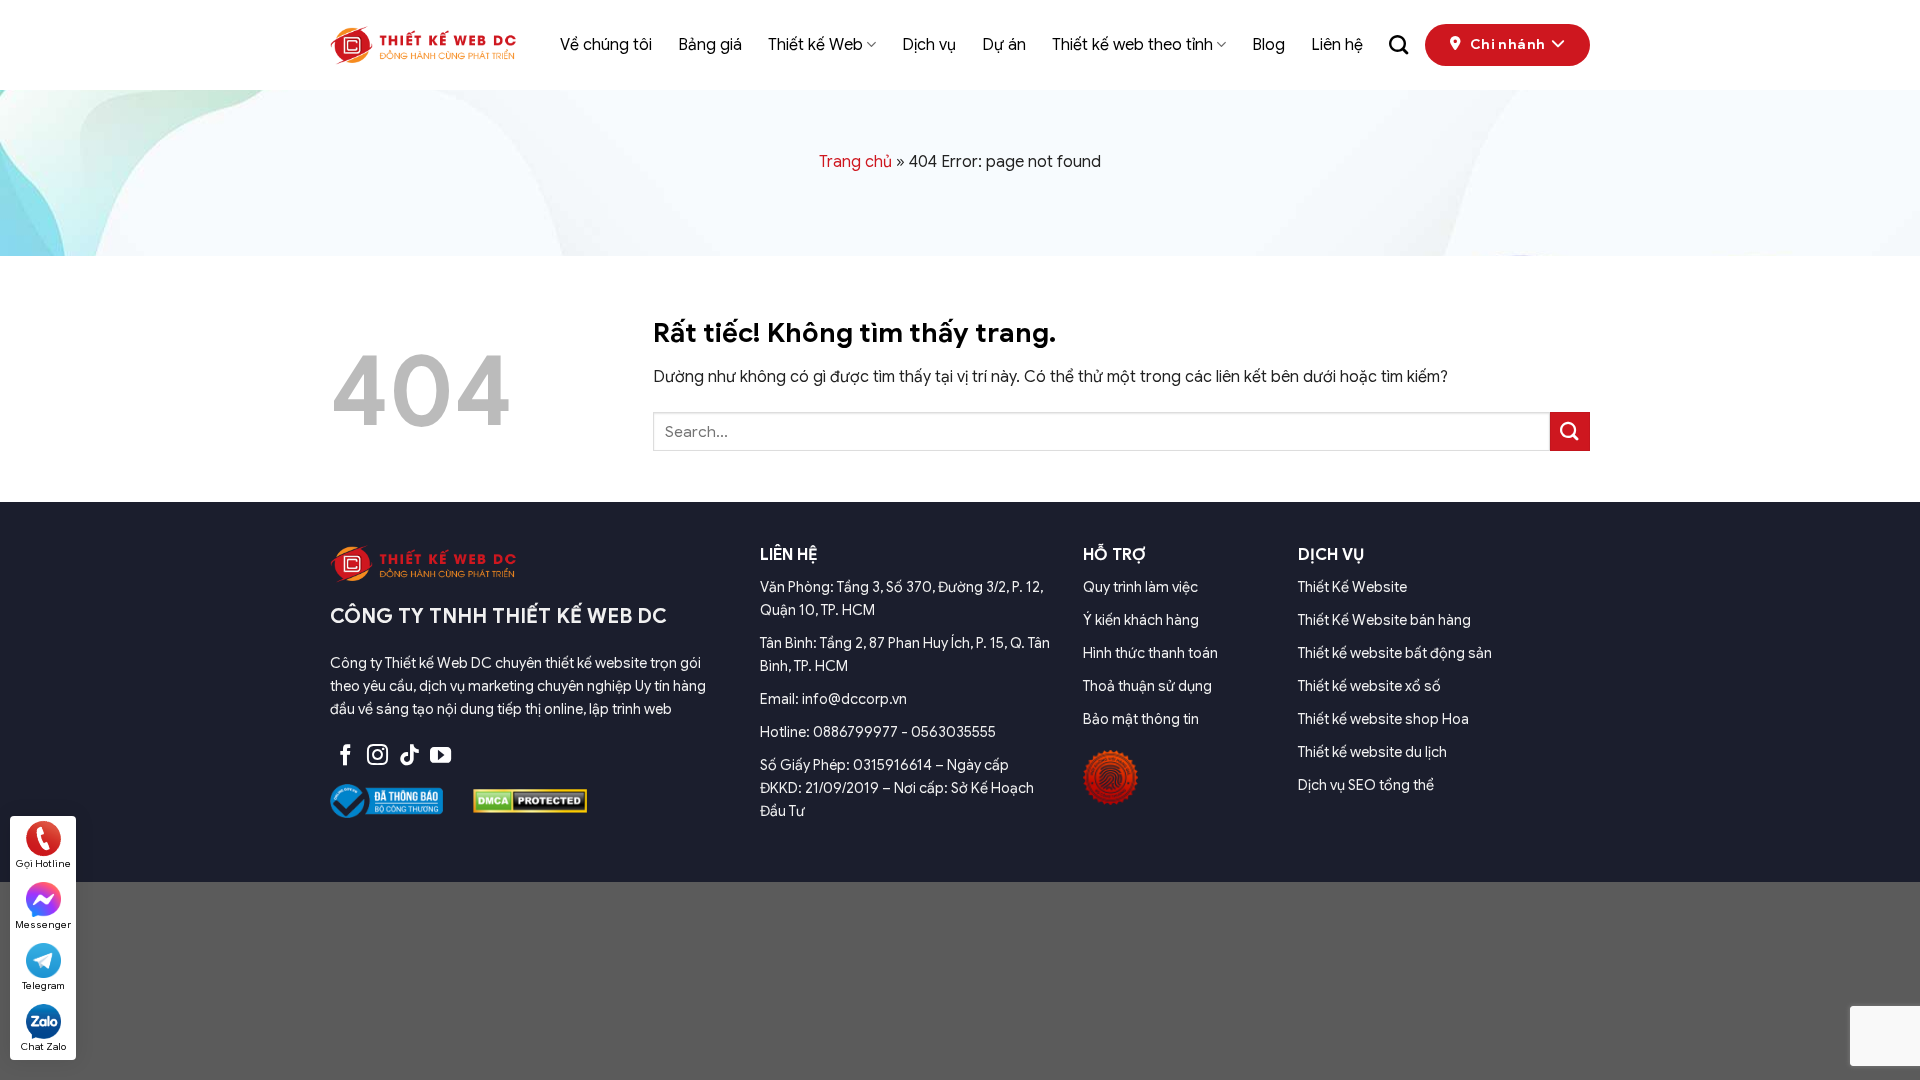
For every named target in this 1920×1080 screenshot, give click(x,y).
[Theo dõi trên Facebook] (345, 756)
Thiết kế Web (815, 45)
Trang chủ (855, 162)
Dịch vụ (929, 45)
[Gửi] (1570, 431)
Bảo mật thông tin (1141, 719)
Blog (1268, 45)
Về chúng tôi (606, 45)
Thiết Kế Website (1352, 587)
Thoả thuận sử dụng (1147, 686)
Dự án (1004, 45)
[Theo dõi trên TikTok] (409, 756)
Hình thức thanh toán (1150, 653)
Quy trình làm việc (1140, 587)
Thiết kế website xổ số (1369, 686)
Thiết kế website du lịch (1372, 752)
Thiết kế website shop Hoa (1383, 719)
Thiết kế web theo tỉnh (1132, 45)
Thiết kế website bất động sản (1395, 653)
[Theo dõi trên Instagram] (377, 756)
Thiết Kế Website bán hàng (1384, 620)
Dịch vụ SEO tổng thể (1366, 785)
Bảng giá (710, 45)
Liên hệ (1337, 45)
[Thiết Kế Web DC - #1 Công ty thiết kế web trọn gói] (430, 45)
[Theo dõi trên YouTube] (440, 756)
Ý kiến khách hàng (1141, 620)
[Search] (1398, 44)
